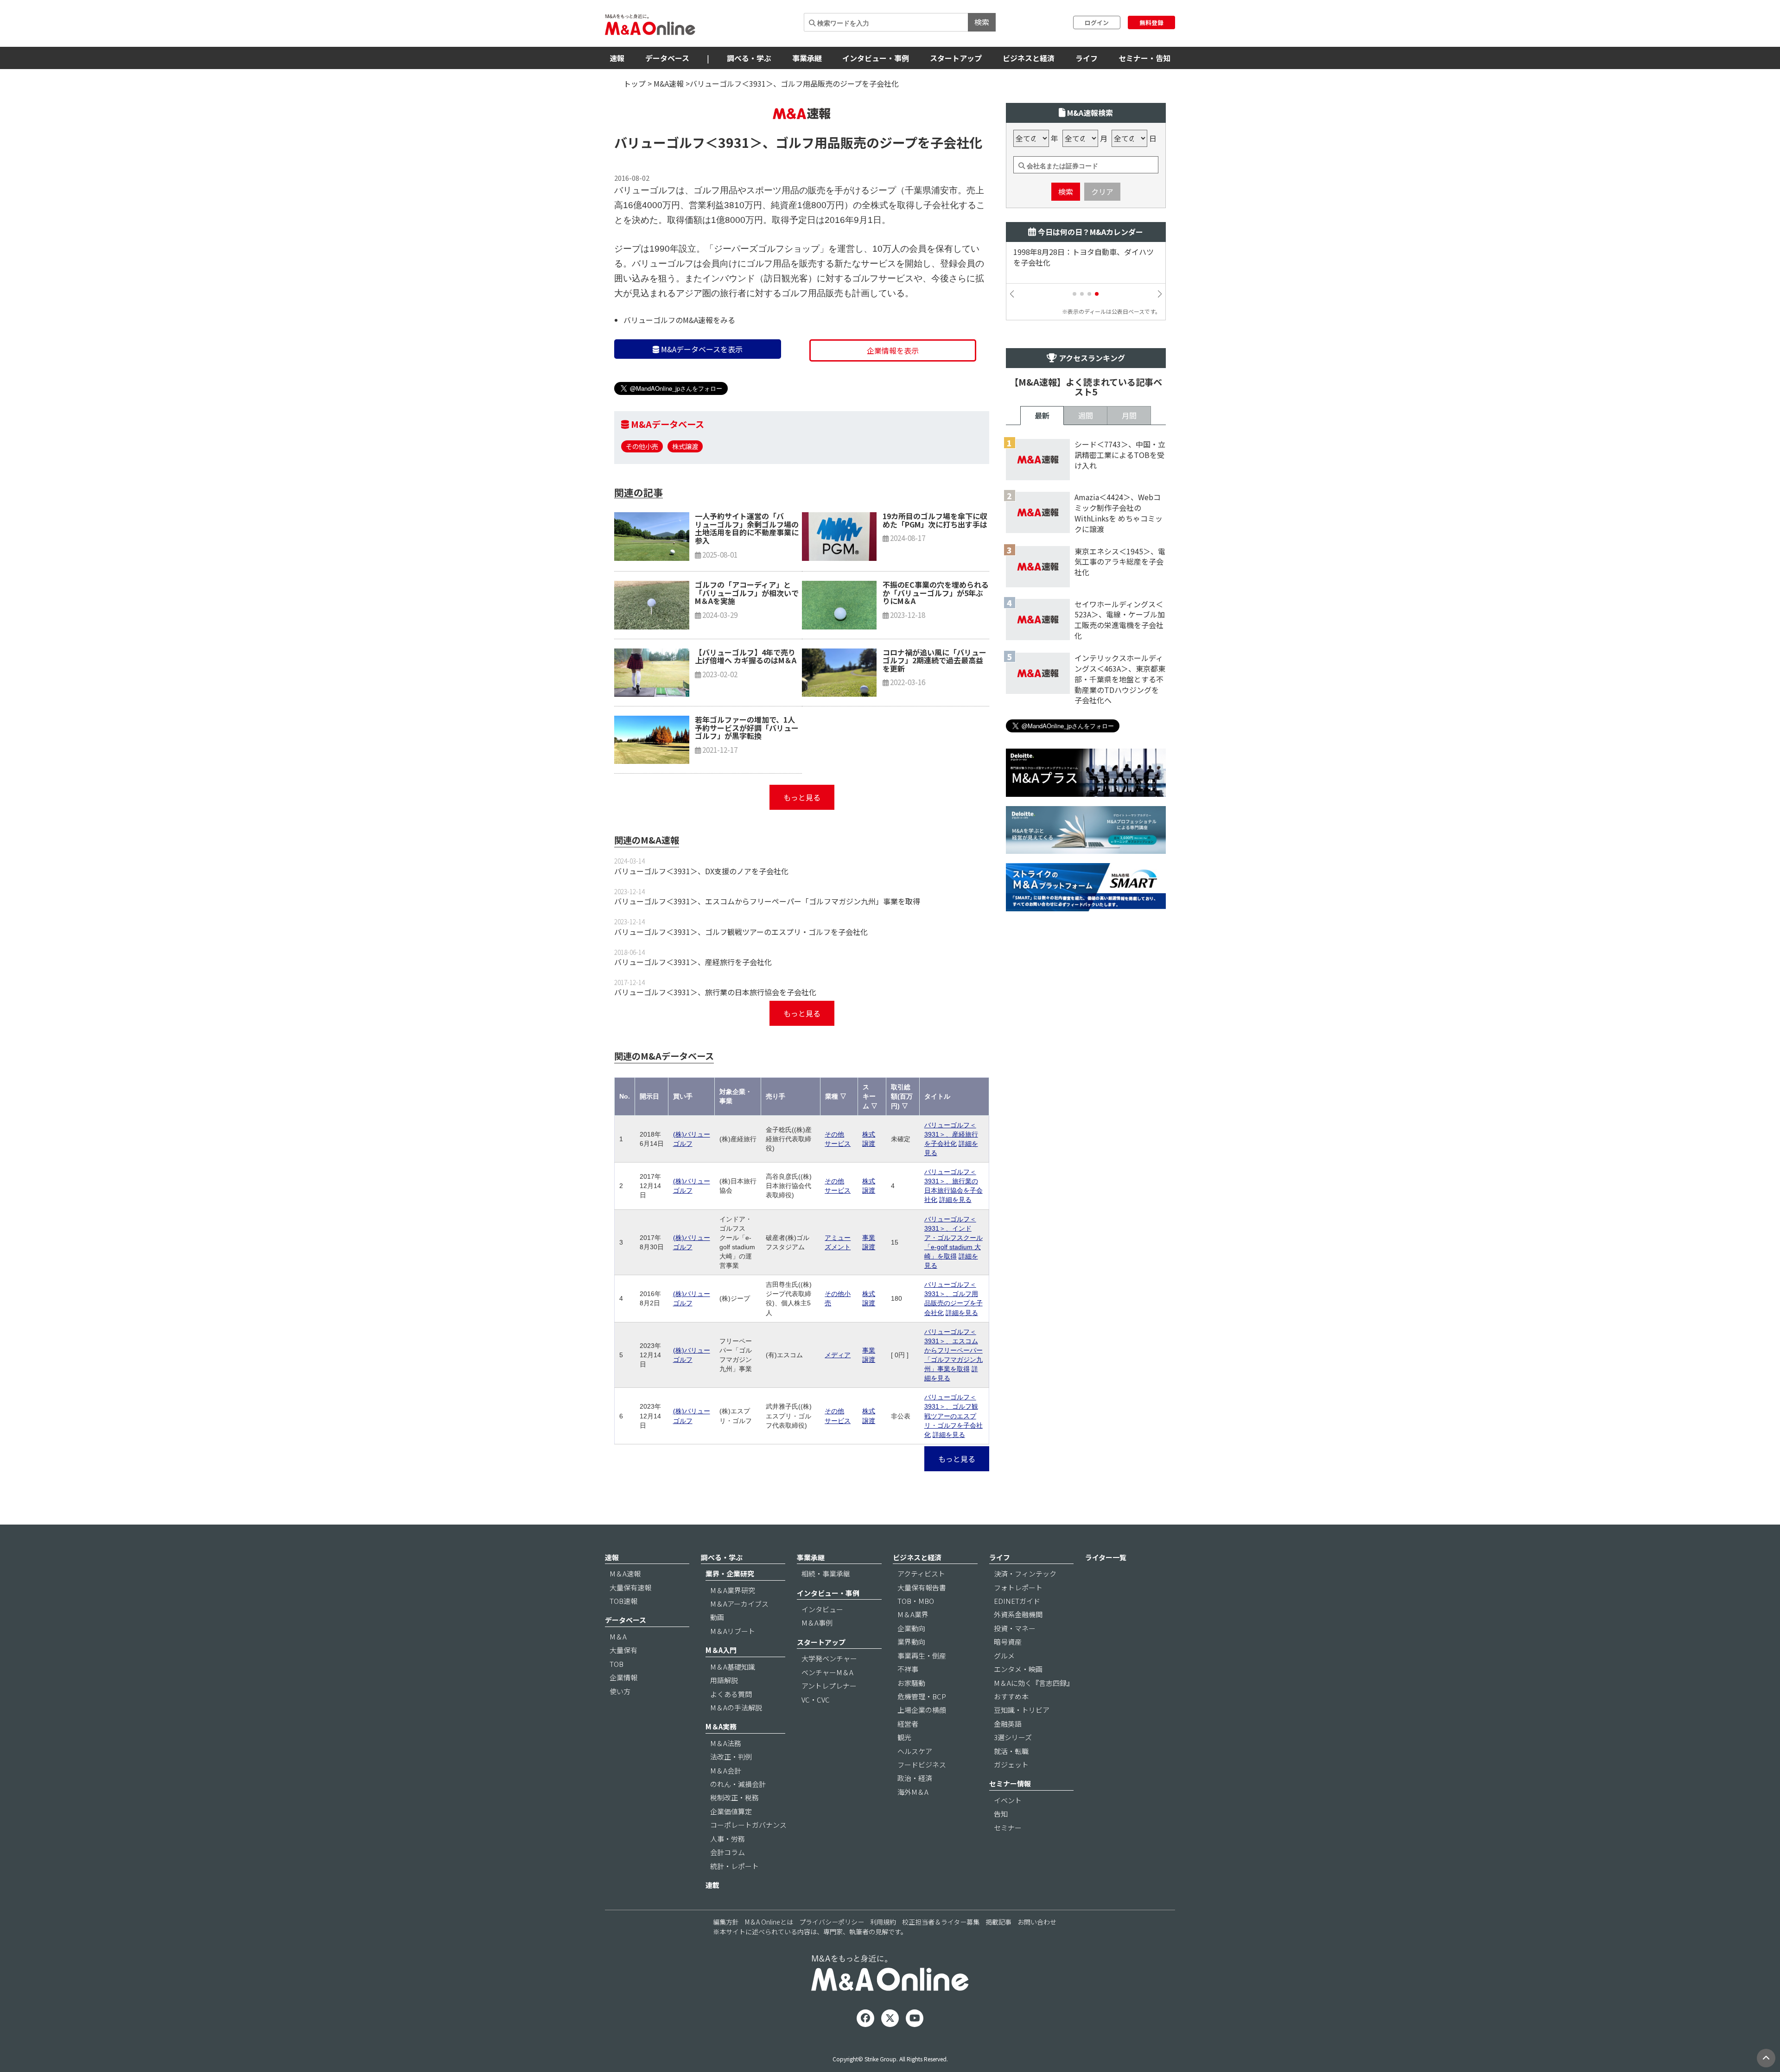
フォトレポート (1018, 1587)
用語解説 (724, 1680)
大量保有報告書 (922, 1587)
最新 (1042, 415)
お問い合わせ (1037, 1922)
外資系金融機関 (1018, 1614)
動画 (717, 1617)
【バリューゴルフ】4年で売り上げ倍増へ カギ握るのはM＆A (746, 656)
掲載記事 (998, 1922)
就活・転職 (1011, 1751)
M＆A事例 (817, 1623)
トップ (635, 83)
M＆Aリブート (733, 1631)
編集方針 (726, 1922)
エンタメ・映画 (1018, 1669)
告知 (1001, 1814)
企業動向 (911, 1628)
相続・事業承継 (826, 1573)
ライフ (1087, 58)
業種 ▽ (836, 1096)
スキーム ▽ (870, 1096)
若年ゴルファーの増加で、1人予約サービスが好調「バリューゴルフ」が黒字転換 (747, 728)
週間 (1086, 415)
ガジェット (1011, 1764)
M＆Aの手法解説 (736, 1707)
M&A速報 (669, 83)
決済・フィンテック (1025, 1573)
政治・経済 (915, 1778)
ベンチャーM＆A (827, 1672)
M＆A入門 (721, 1650)
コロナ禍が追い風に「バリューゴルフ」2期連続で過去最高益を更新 (934, 660)
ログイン (1097, 22)
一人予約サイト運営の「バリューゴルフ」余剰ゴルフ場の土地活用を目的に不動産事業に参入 (747, 528)
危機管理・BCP (922, 1696)
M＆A (618, 1637)
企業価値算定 (731, 1811)
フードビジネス (922, 1764)
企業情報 (623, 1677)
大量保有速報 (630, 1587)
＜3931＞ (734, 142)
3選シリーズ (1013, 1737)
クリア (1102, 191)
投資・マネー (1015, 1628)
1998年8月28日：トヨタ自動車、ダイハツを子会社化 (1084, 257)
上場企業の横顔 (922, 1710)
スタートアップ (956, 58)
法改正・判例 (731, 1757)
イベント (1008, 1800)
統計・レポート (734, 1866)
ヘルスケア (915, 1751)
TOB (617, 1664)
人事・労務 (728, 1839)
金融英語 (1008, 1724)
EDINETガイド (1017, 1601)
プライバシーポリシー (832, 1922)
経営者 (908, 1724)
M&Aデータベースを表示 (701, 349)
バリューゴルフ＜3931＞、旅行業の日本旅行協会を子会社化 (715, 992)
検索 (982, 22)
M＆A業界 (913, 1614)
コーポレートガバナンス (748, 1825)
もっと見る (802, 797)
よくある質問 (731, 1694)
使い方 (620, 1691)
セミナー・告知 (1144, 58)
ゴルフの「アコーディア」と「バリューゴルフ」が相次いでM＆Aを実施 (747, 593)
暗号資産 (1008, 1642)
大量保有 (623, 1650)
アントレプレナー (829, 1686)
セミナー (1008, 1827)
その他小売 (642, 446)
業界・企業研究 (730, 1573)
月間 (1129, 415)
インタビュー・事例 (876, 58)
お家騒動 (911, 1683)
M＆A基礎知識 (733, 1667)
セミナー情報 (1010, 1783)
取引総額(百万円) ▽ (902, 1096)
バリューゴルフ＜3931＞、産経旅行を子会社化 (693, 962)
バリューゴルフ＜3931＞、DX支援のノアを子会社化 (701, 871)
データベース (667, 58)
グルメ (1004, 1656)
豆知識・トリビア (1022, 1710)
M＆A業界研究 (733, 1590)
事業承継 (807, 58)
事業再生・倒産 (922, 1656)
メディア (838, 1355)
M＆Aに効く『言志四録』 (1034, 1683)
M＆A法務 (726, 1743)
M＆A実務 (721, 1726)
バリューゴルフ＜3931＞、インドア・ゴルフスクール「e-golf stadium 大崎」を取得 (954, 1238)
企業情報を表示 (893, 350)
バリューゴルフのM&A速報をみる (679, 320)
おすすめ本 (1011, 1696)
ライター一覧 (1106, 1557)
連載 (712, 1885)
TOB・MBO (916, 1601)
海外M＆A (913, 1792)
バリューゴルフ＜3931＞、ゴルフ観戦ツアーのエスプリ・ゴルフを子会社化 (741, 932)
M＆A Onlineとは (769, 1922)
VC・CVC (816, 1700)
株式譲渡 (685, 446)
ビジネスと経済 (1029, 58)
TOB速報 (623, 1601)
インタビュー (822, 1609)
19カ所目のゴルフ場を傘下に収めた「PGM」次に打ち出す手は (935, 520)
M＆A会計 (726, 1770)
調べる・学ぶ (749, 58)
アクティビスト (921, 1573)
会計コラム (728, 1852)
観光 (904, 1737)
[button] (1074, 294)
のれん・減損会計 (738, 1784)
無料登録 (1151, 22)
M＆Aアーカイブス (739, 1604)
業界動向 (911, 1642)
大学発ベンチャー (829, 1658)
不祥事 (908, 1669)
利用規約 (883, 1922)
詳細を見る (955, 1200)
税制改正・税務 (734, 1797)
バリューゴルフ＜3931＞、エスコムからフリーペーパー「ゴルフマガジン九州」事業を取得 (767, 901)
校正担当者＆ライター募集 (941, 1922)
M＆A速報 (625, 1573)
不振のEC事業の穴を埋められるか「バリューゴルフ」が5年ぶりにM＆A (936, 593)
